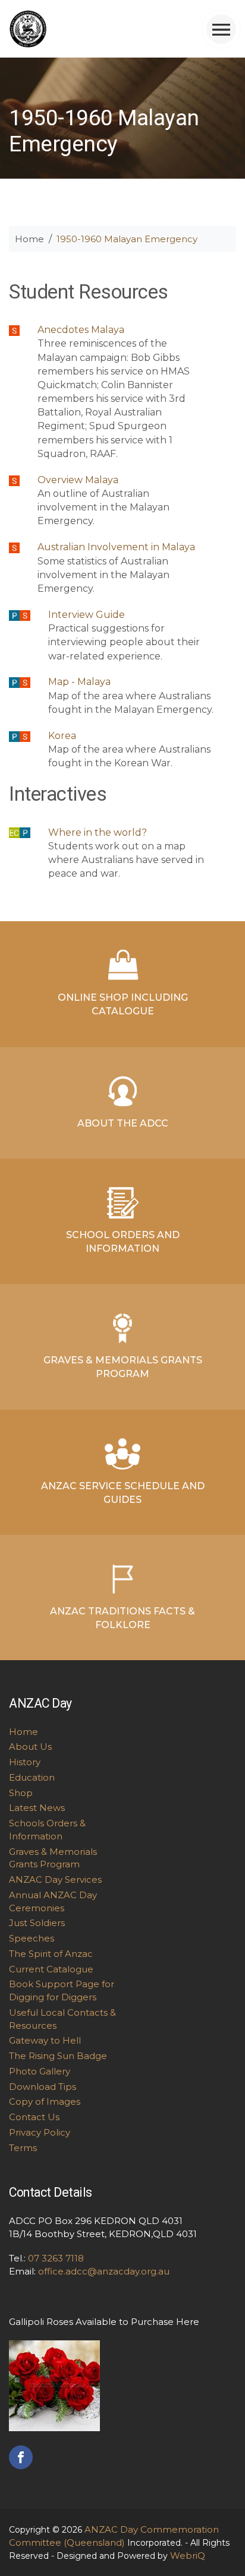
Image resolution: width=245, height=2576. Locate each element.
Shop (21, 1793)
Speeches (32, 1938)
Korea (62, 736)
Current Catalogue (51, 1969)
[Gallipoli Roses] (54, 2385)
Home (29, 239)
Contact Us (34, 2117)
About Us (30, 1747)
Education (32, 1777)
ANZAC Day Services (55, 1879)
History (25, 1762)
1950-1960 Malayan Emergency (127, 239)
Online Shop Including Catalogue (123, 1004)
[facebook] (21, 2456)
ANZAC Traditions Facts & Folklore (122, 1618)
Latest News (37, 1808)
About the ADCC (123, 1123)
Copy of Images (45, 2101)
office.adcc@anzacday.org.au (104, 2271)
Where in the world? (98, 832)
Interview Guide (87, 615)
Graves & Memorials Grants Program (123, 1367)
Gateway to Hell (45, 2040)
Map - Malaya (79, 682)
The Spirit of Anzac (51, 1954)
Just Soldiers (37, 1923)
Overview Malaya (78, 480)
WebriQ (188, 2556)
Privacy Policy (40, 2132)
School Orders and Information (123, 1242)
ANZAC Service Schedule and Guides (123, 1493)
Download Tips (43, 2087)
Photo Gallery (40, 2071)
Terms (23, 2148)
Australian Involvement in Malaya (116, 547)
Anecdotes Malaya (81, 330)
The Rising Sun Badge (58, 2056)
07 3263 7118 (56, 2258)
